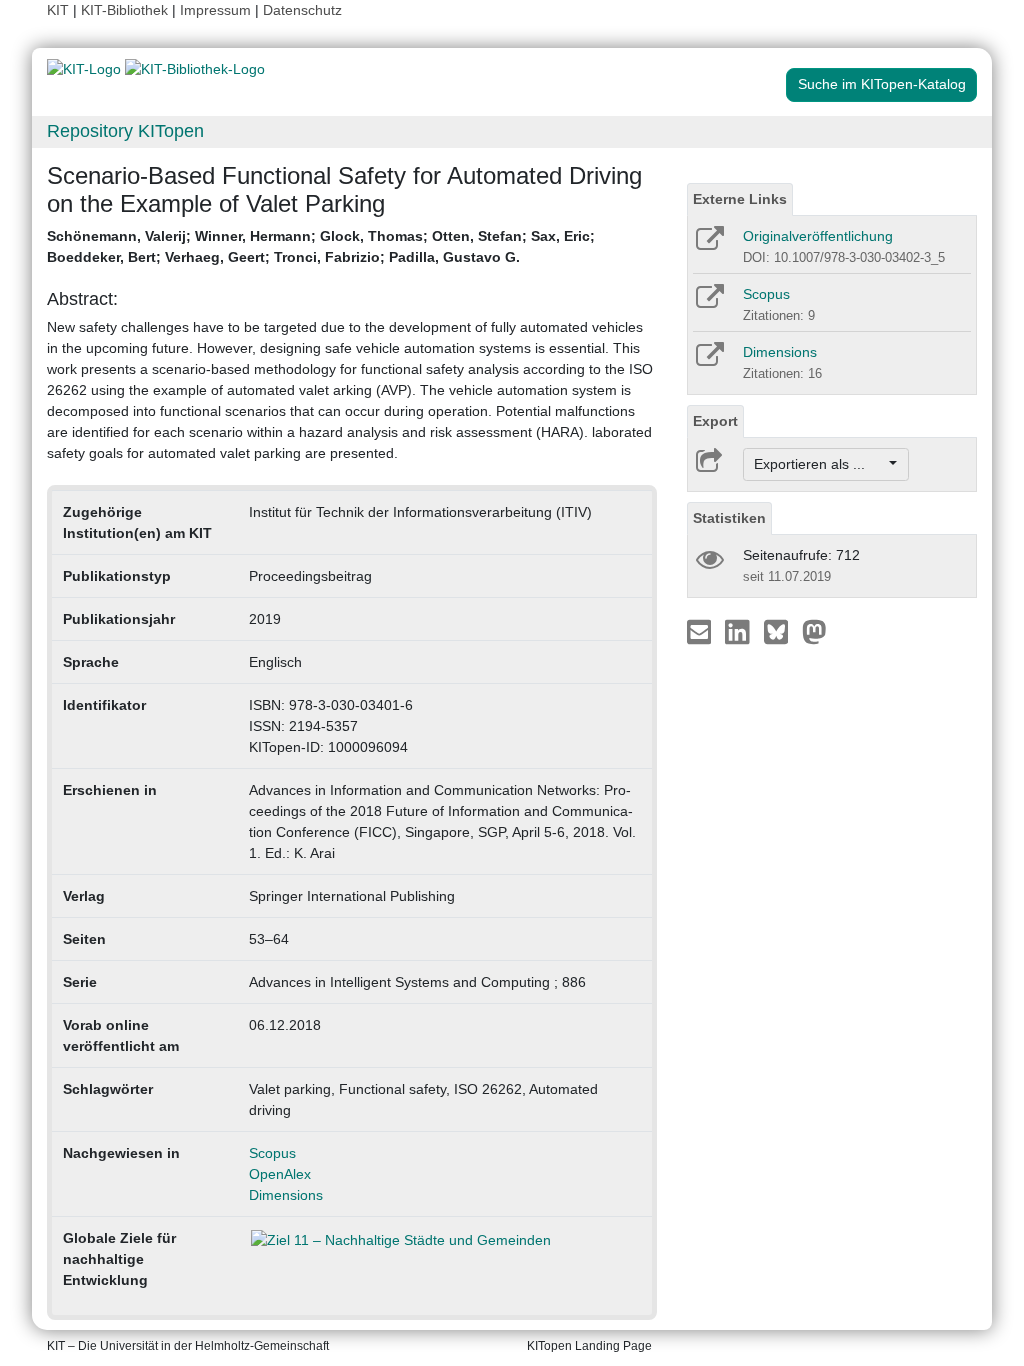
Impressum (215, 10)
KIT (58, 10)
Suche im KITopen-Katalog (882, 84)
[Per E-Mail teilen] (701, 631)
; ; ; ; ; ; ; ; (321, 246)
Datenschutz (302, 10)
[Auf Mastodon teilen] (814, 631)
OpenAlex (280, 1174)
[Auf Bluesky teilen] (781, 631)
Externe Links (740, 199)
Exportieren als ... (819, 464)
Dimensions (286, 1195)
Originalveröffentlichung (818, 236)
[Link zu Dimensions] (708, 361)
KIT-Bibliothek (126, 10)
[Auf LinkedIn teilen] (739, 631)
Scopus (272, 1153)
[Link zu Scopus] (708, 303)
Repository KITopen (125, 131)
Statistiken (729, 518)
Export (715, 421)
